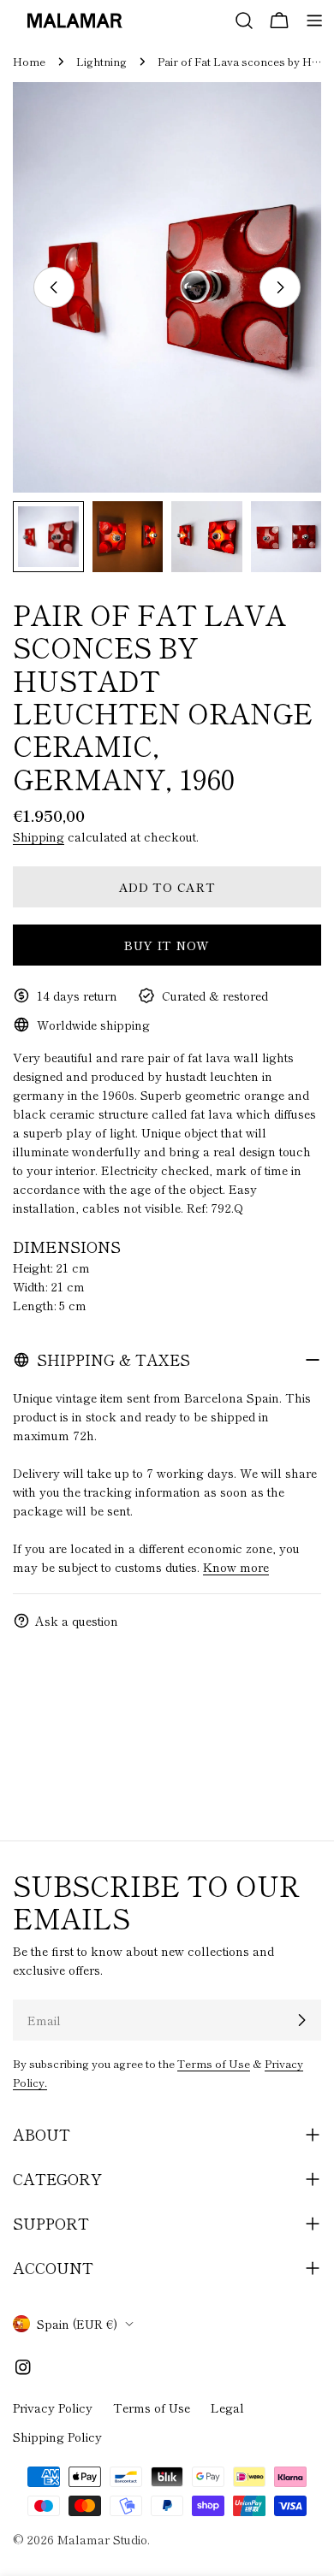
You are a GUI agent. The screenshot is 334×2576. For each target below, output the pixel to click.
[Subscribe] (301, 2020)
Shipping (39, 836)
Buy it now (167, 945)
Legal (227, 2408)
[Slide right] (280, 287)
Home (29, 61)
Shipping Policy (57, 2437)
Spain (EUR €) (77, 2324)
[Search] (244, 21)
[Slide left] (54, 287)
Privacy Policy (53, 2408)
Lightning (101, 61)
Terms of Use (214, 2063)
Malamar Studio (102, 2539)
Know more (236, 1567)
